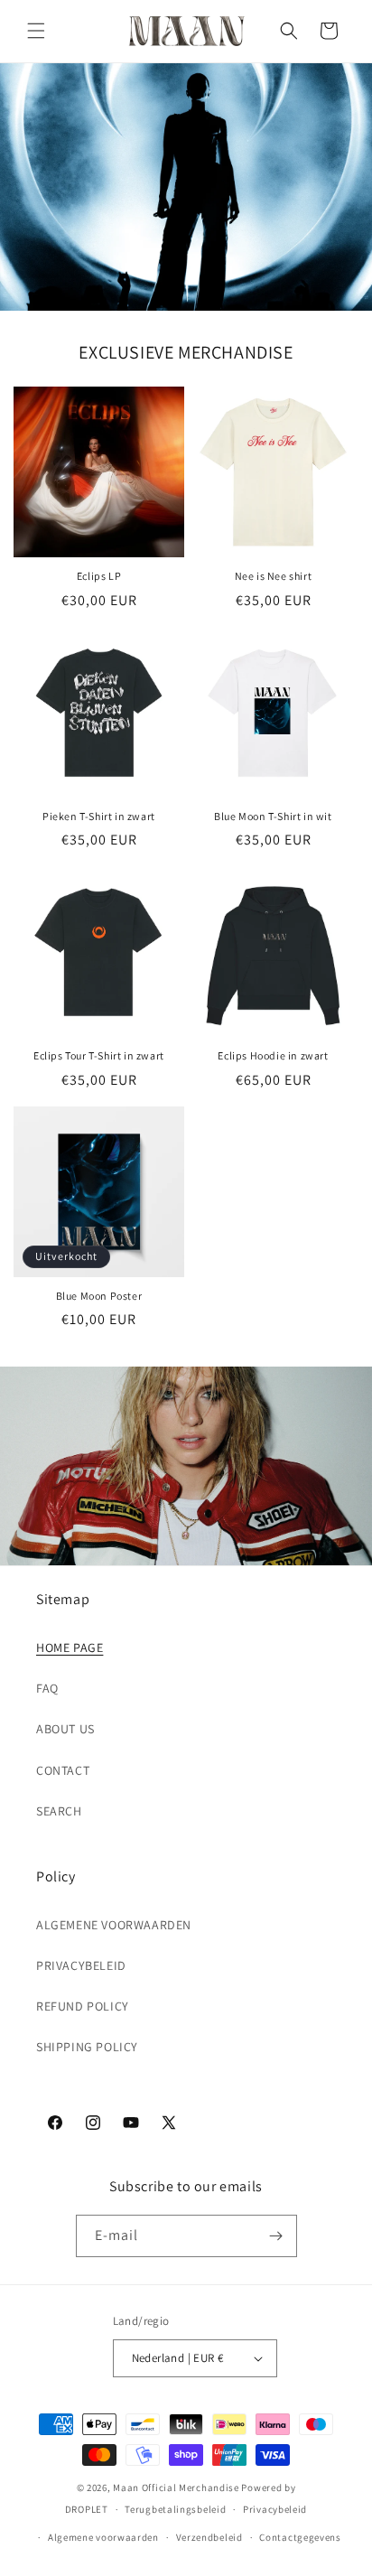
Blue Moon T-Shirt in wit (273, 816)
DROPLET (87, 2509)
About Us (65, 1729)
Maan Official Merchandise (176, 2487)
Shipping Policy (87, 2047)
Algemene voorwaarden (103, 2537)
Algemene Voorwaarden (114, 1925)
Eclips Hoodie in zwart (273, 1055)
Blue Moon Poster (99, 1296)
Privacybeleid (81, 1965)
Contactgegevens (300, 2537)
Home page (70, 1647)
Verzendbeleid (209, 2537)
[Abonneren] (276, 2236)
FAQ (47, 1688)
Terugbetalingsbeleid (175, 2509)
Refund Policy (83, 2006)
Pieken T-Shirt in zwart (99, 816)
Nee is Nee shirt (274, 576)
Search (59, 1811)
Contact (63, 1770)
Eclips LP (99, 576)
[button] (36, 31)
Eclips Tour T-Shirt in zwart (99, 1055)
